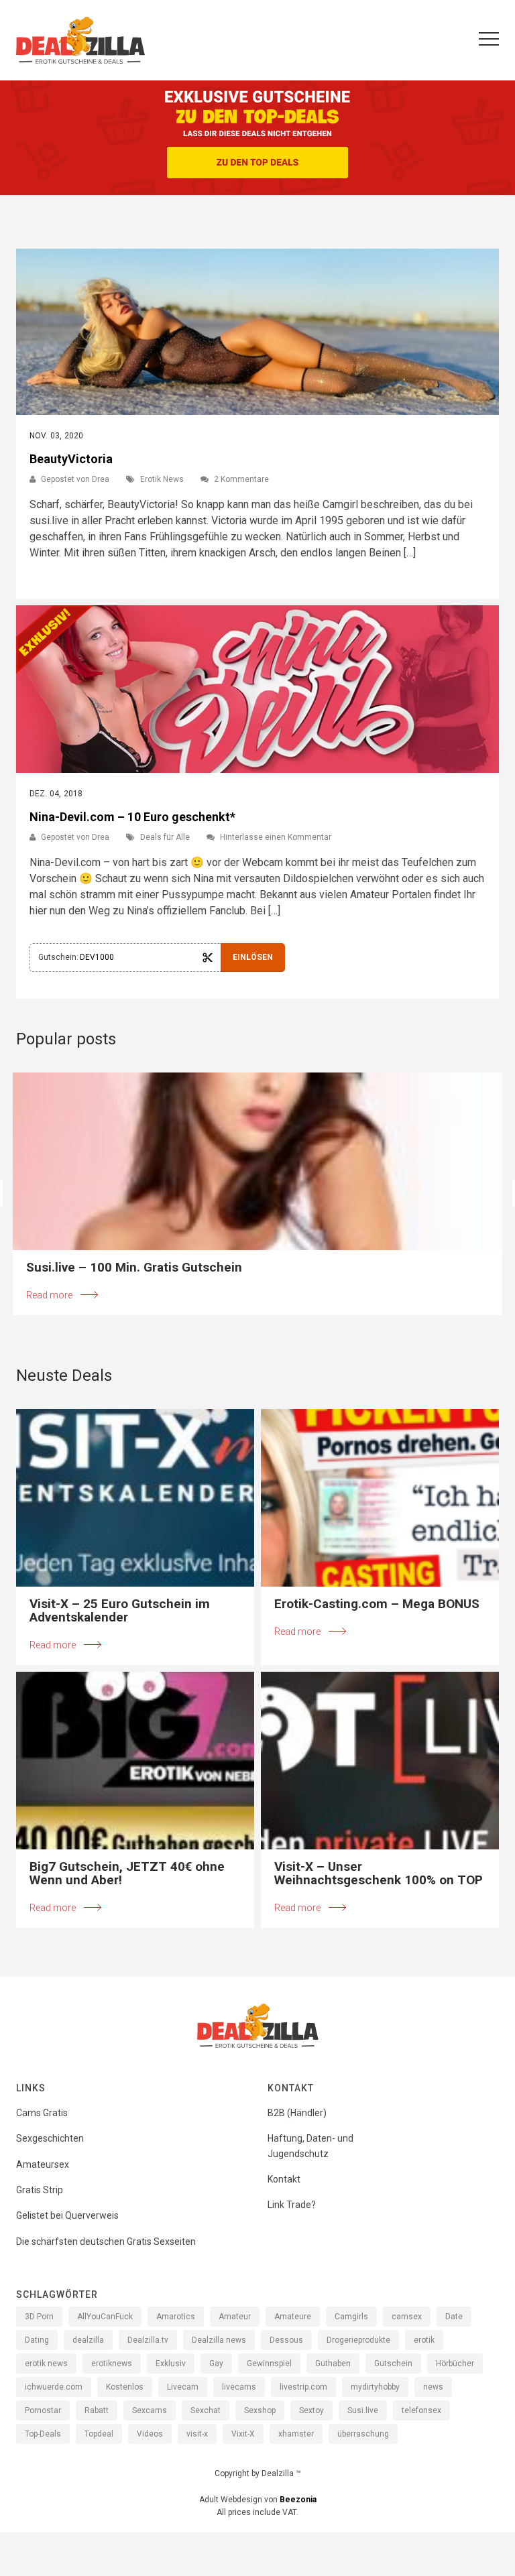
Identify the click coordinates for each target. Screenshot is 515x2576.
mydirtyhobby (375, 2387)
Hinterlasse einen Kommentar (276, 837)
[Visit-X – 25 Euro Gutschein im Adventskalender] (135, 1498)
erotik (424, 2340)
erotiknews (112, 2364)
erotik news (46, 2364)
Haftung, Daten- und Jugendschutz (310, 2146)
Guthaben (333, 2364)
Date (454, 2317)
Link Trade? (292, 2205)
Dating (37, 2340)
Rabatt (97, 2410)
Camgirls (351, 2317)
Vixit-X (243, 2434)
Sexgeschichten (50, 2138)
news (433, 2387)
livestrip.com (303, 2387)
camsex (407, 2317)
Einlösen (253, 957)
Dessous (286, 2340)
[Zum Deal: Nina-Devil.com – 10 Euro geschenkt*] (257, 689)
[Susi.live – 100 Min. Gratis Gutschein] (257, 1161)
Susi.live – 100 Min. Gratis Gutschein (134, 1268)
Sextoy (311, 2410)
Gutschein (393, 2364)
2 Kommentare (241, 479)
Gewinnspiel (269, 2364)
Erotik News (162, 479)
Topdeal (99, 2434)
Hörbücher (455, 2364)
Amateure (293, 2317)
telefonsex (421, 2410)
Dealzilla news (219, 2340)
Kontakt (284, 2179)
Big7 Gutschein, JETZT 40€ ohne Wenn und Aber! (127, 1874)
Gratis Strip (40, 2190)
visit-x (197, 2434)
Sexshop (260, 2410)
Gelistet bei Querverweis (67, 2215)
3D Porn (39, 2317)
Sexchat (206, 2410)
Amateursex (43, 2164)
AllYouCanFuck (105, 2317)
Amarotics (176, 2317)
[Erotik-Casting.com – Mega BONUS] (380, 1498)
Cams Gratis (42, 2113)
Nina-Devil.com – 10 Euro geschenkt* (132, 817)
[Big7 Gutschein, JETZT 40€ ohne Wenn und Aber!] (135, 1761)
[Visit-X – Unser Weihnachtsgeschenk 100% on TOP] (380, 1761)
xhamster (296, 2434)
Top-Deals (43, 2434)
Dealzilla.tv (148, 2340)
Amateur (235, 2317)
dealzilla (88, 2340)
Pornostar (43, 2410)
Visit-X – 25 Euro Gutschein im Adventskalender (120, 1611)
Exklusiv (171, 2364)
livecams (239, 2387)
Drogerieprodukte (358, 2340)
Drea (101, 479)
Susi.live (363, 2410)
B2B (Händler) (297, 2113)
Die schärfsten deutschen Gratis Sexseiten (106, 2242)
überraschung (363, 2434)
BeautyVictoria (71, 459)
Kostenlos (125, 2387)
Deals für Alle (165, 837)
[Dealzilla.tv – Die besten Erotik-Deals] (80, 40)
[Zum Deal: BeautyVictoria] (257, 332)
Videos (150, 2434)
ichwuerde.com (54, 2387)
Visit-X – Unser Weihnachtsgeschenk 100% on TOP (379, 1874)
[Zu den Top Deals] (257, 163)
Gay (216, 2364)
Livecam (183, 2387)
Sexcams (150, 2410)
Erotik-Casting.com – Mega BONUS (377, 1604)
